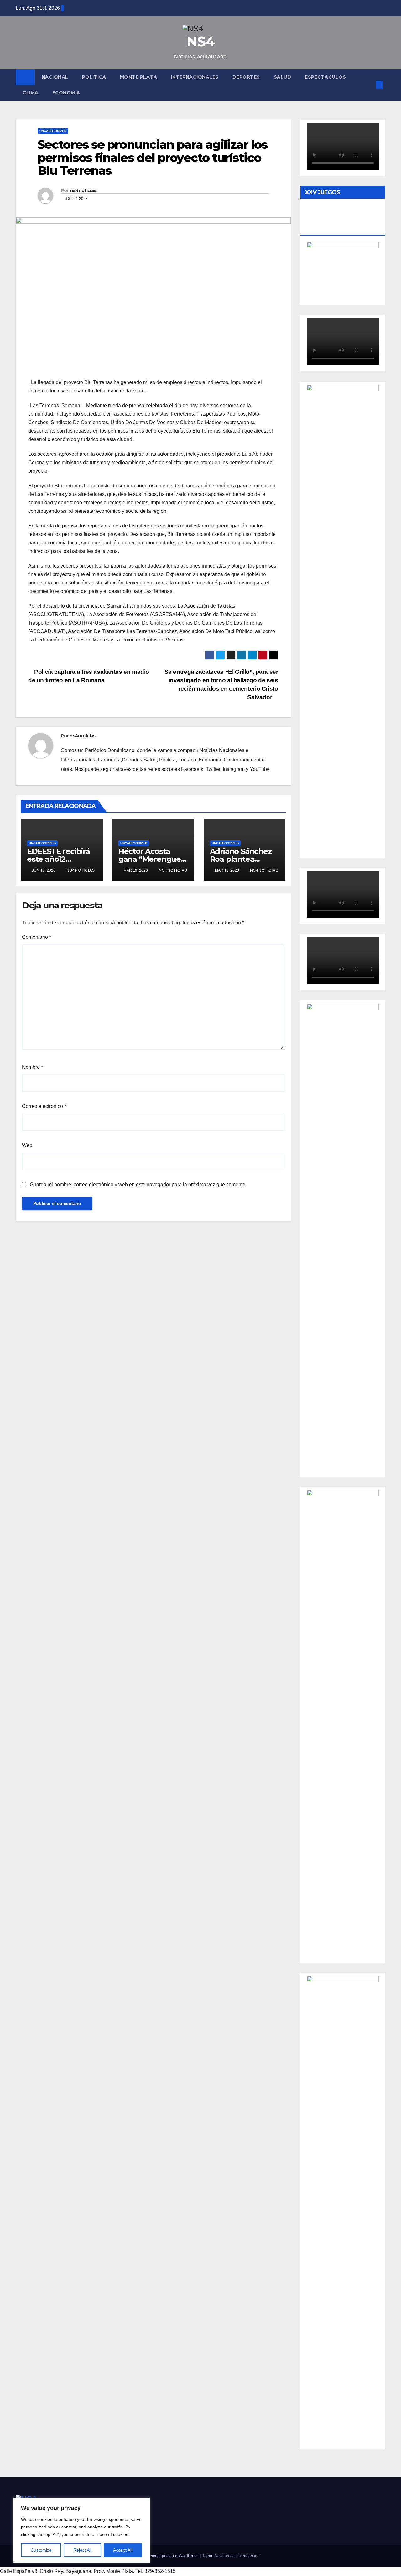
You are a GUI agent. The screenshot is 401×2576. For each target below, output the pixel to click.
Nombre (32, 1067)
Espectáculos (325, 77)
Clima (31, 93)
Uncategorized (53, 131)
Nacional (55, 77)
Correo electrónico (44, 1106)
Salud (283, 77)
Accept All (123, 2550)
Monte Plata (139, 77)
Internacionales (195, 77)
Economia (66, 93)
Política (94, 77)
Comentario (36, 937)
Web (27, 1145)
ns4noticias (83, 190)
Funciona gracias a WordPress (171, 2556)
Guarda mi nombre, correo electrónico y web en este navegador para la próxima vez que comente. (138, 1184)
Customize (41, 2550)
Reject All (82, 2550)
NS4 (200, 41)
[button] (369, 85)
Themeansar (247, 2556)
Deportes (246, 77)
